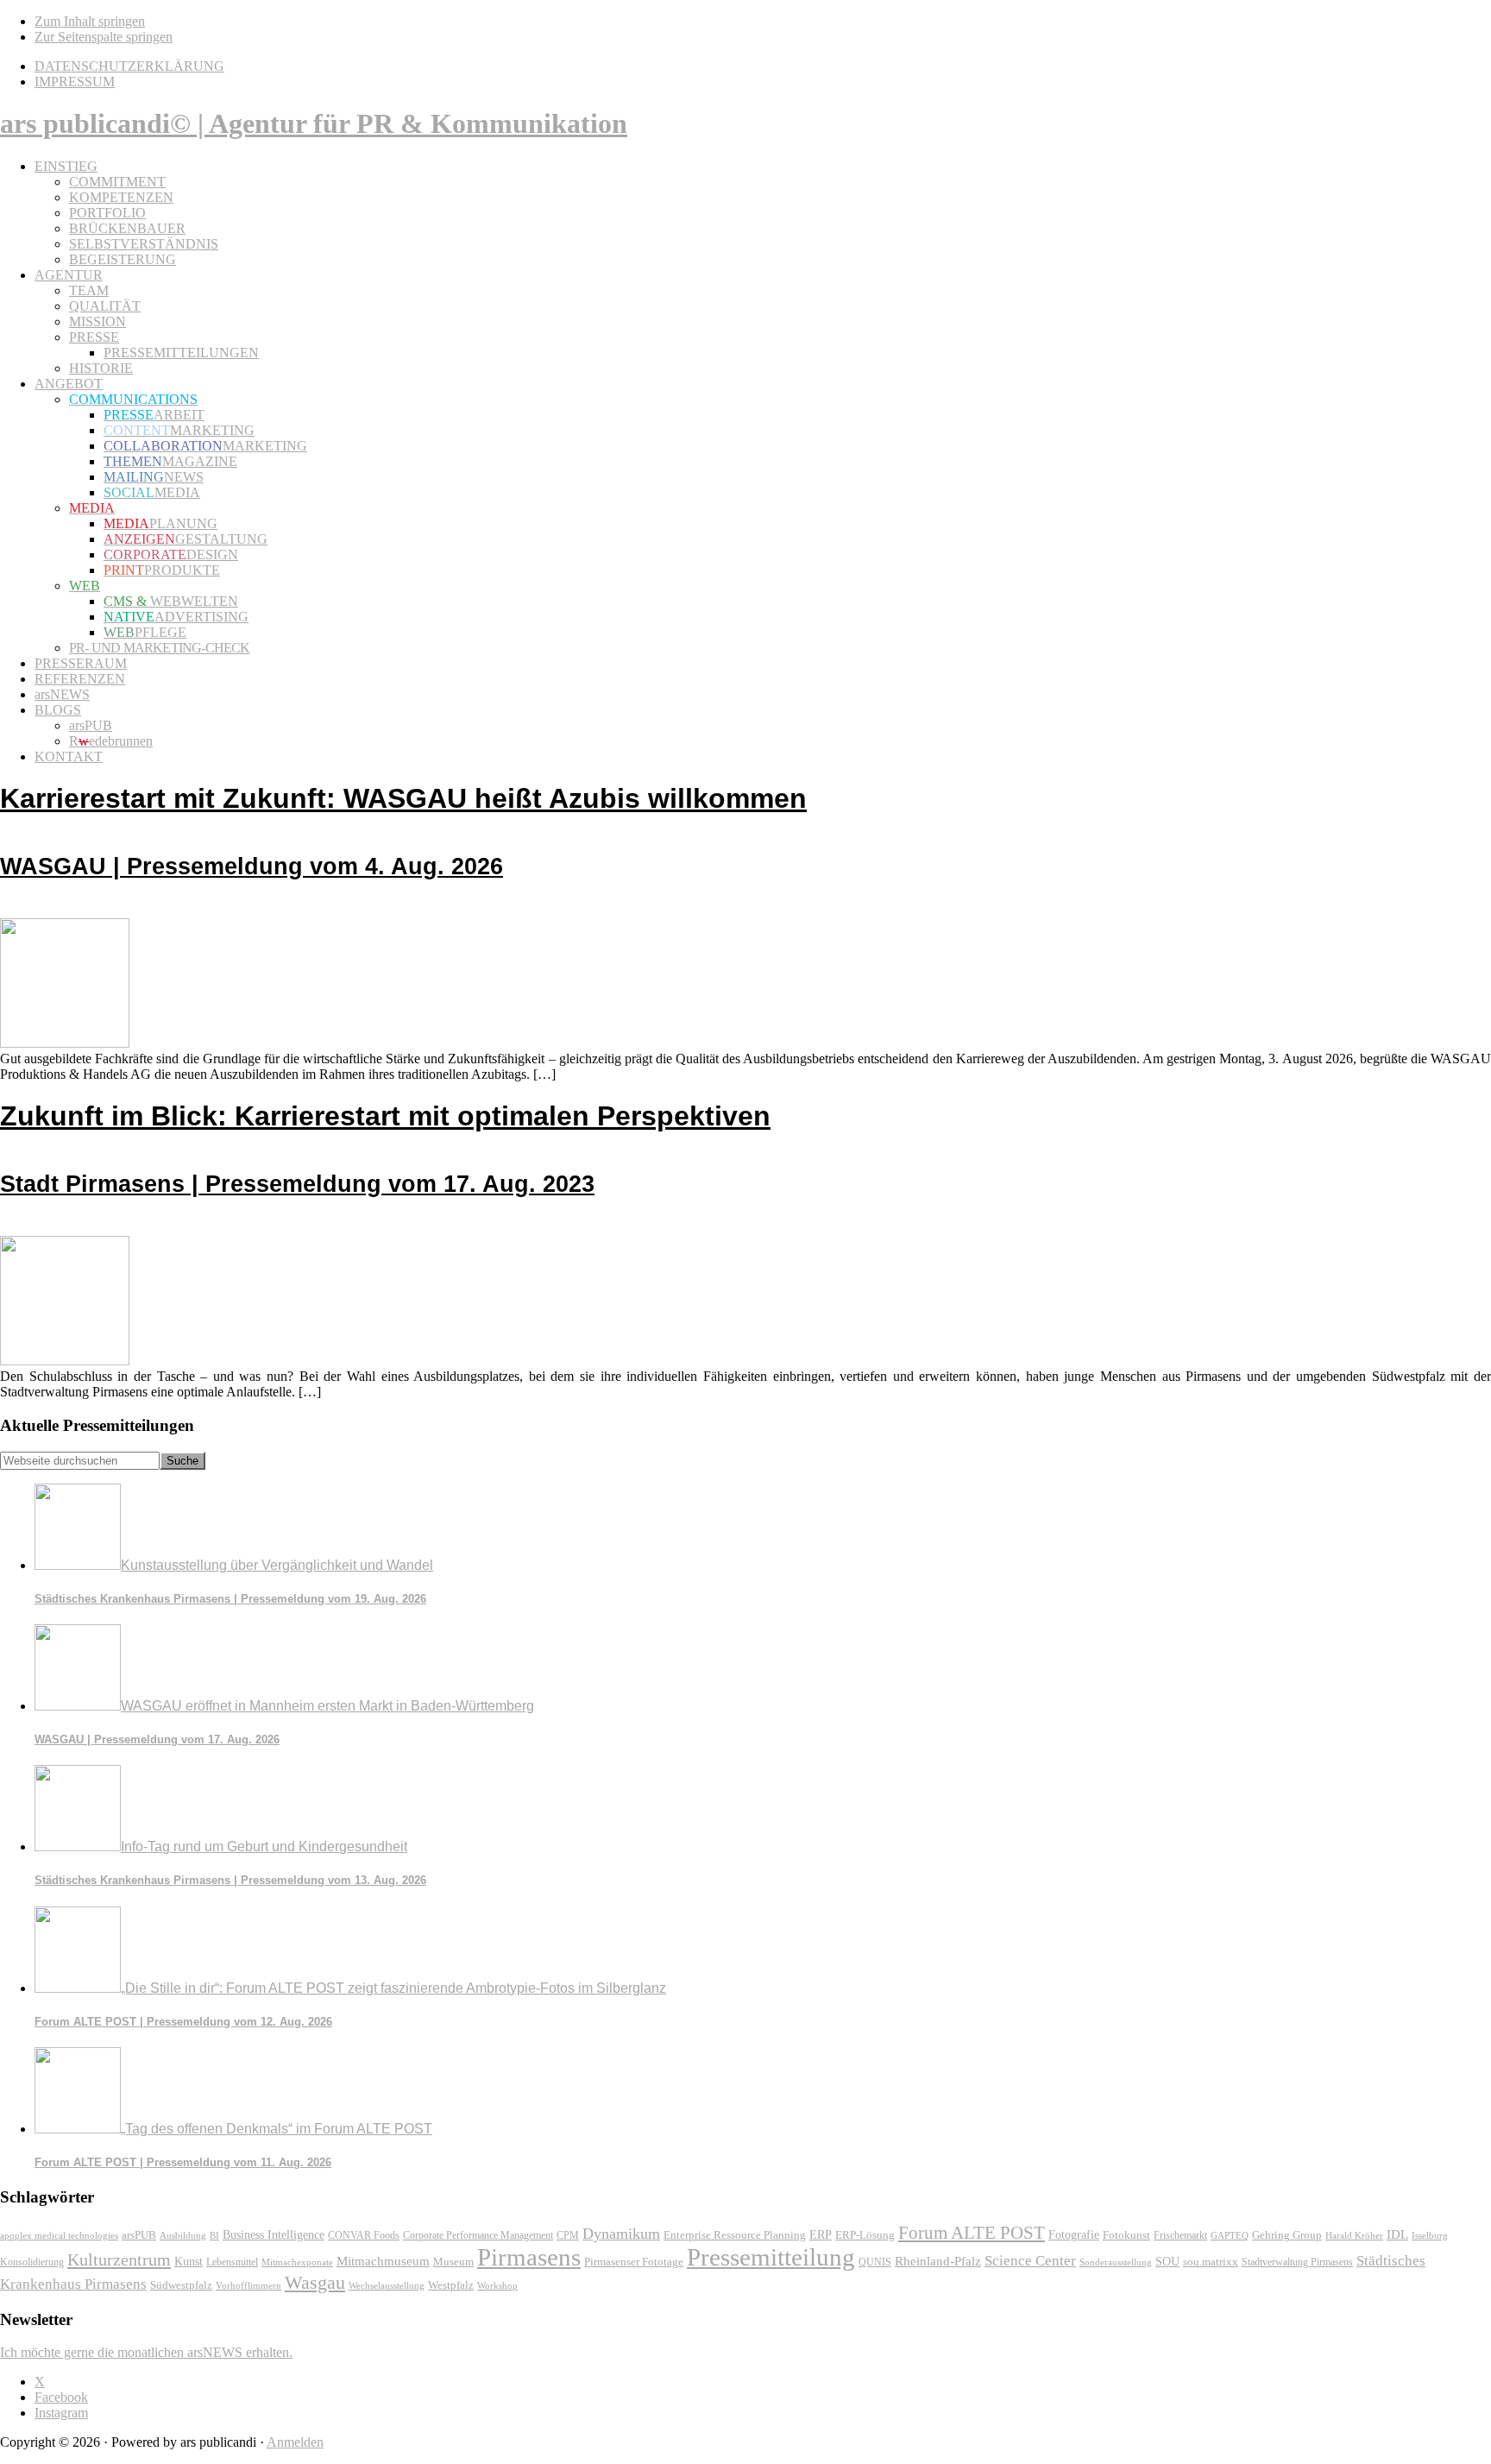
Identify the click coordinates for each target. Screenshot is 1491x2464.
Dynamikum (621, 2234)
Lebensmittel (232, 2262)
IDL (1397, 2234)
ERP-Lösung (865, 2235)
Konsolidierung (32, 2262)
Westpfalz (451, 2285)
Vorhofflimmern (248, 2285)
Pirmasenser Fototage (634, 2262)
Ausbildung (183, 2235)
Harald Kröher (1354, 2235)
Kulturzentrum (119, 2259)
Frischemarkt (1180, 2235)
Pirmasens (529, 2257)
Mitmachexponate (297, 2262)
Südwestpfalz (181, 2285)
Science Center (1030, 2261)
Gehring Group (1287, 2235)
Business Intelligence (274, 2234)
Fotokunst (1126, 2235)
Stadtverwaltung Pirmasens (1297, 2262)
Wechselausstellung (387, 2285)
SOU (1167, 2262)
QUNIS (875, 2262)
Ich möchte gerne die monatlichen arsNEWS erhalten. (146, 2352)
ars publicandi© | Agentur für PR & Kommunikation (314, 123)
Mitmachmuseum (383, 2261)
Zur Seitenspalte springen (104, 37)
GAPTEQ (1230, 2235)
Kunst (189, 2262)
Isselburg (1430, 2235)
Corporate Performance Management (478, 2235)
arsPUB (139, 2235)
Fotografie (1074, 2235)
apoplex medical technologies (59, 2235)
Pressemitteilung (771, 2257)
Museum (453, 2262)
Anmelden (295, 2442)
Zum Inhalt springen (90, 21)
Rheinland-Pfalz (938, 2261)
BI (214, 2235)
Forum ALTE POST (972, 2233)
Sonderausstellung (1116, 2262)
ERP (821, 2235)
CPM (568, 2236)
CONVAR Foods (364, 2235)
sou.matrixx (1211, 2262)
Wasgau (315, 2282)
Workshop (497, 2286)
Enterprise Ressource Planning (735, 2235)
